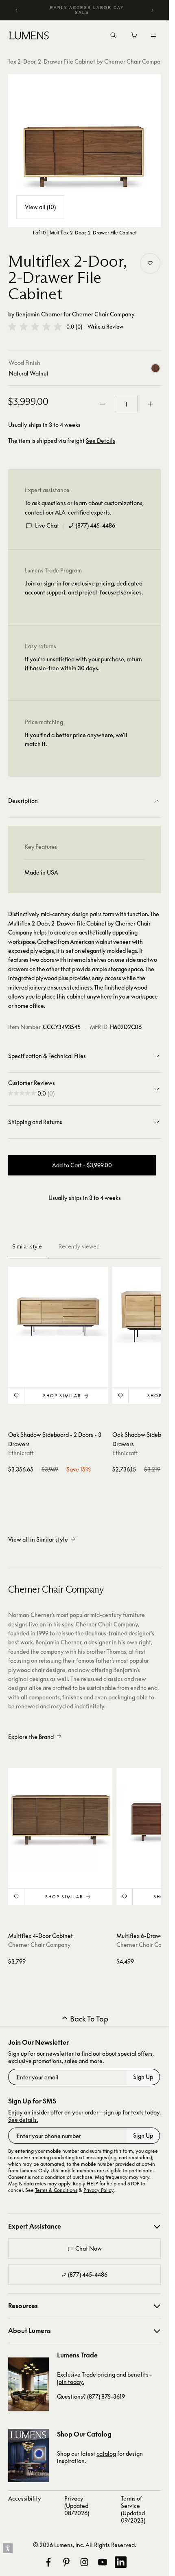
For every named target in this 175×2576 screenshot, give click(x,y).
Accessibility (25, 2498)
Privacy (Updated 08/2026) (77, 2506)
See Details (101, 441)
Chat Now (89, 2248)
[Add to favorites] (150, 263)
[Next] (152, 10)
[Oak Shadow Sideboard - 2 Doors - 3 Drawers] (58, 1317)
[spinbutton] (126, 404)
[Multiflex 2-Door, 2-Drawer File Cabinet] (84, 151)
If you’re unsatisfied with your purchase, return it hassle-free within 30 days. (83, 664)
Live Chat (47, 525)
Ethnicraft (21, 1453)
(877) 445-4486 (95, 525)
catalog (106, 2453)
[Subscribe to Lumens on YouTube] (103, 2562)
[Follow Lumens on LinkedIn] (120, 2562)
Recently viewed (79, 1246)
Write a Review (105, 327)
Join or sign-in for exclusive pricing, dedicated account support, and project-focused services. (84, 588)
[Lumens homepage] (29, 37)
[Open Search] (113, 36)
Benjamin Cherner (39, 314)
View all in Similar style (38, 1539)
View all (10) (40, 207)
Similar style (27, 1246)
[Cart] (135, 38)
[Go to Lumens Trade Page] (28, 2384)
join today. (70, 2382)
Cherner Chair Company (103, 314)
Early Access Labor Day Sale (87, 10)
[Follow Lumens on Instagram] (84, 2562)
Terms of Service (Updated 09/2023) (133, 2509)
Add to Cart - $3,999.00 (82, 1165)
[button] (35, 327)
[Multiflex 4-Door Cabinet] (60, 1820)
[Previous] (17, 10)
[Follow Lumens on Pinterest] (66, 2562)
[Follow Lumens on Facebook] (48, 2562)
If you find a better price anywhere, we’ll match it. (76, 739)
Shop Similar (62, 1396)
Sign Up (143, 2077)
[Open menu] (153, 35)
